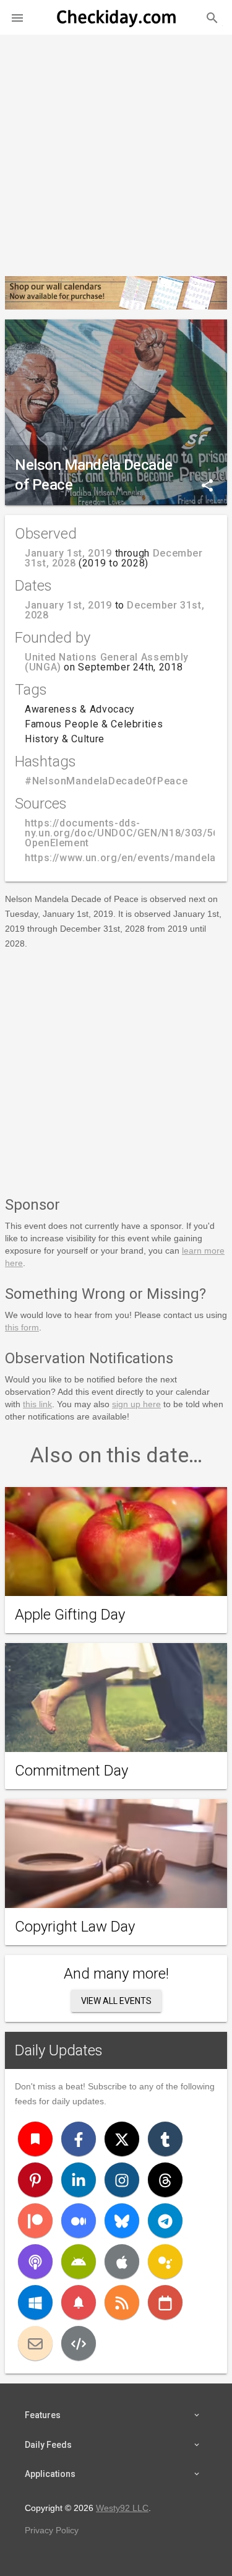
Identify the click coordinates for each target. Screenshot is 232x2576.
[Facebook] (79, 2139)
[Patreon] (35, 2221)
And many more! (116, 1974)
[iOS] (122, 2262)
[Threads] (165, 2180)
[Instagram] (122, 2180)
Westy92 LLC (122, 2508)
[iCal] (165, 2302)
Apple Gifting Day (70, 1615)
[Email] (35, 2343)
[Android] (79, 2262)
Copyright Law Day (75, 1927)
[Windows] (35, 2302)
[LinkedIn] (79, 2180)
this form (22, 1327)
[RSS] (122, 2302)
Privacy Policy (52, 2530)
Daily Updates (59, 2050)
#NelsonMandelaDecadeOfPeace (106, 781)
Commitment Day (71, 1771)
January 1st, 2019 (68, 553)
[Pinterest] (35, 2180)
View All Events (116, 2001)
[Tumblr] (165, 2139)
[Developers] (79, 2343)
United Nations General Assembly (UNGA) (107, 662)
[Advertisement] (116, 150)
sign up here (136, 1404)
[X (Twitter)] (122, 2139)
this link (37, 1404)
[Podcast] (35, 2262)
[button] (17, 17)
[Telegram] (165, 2221)
